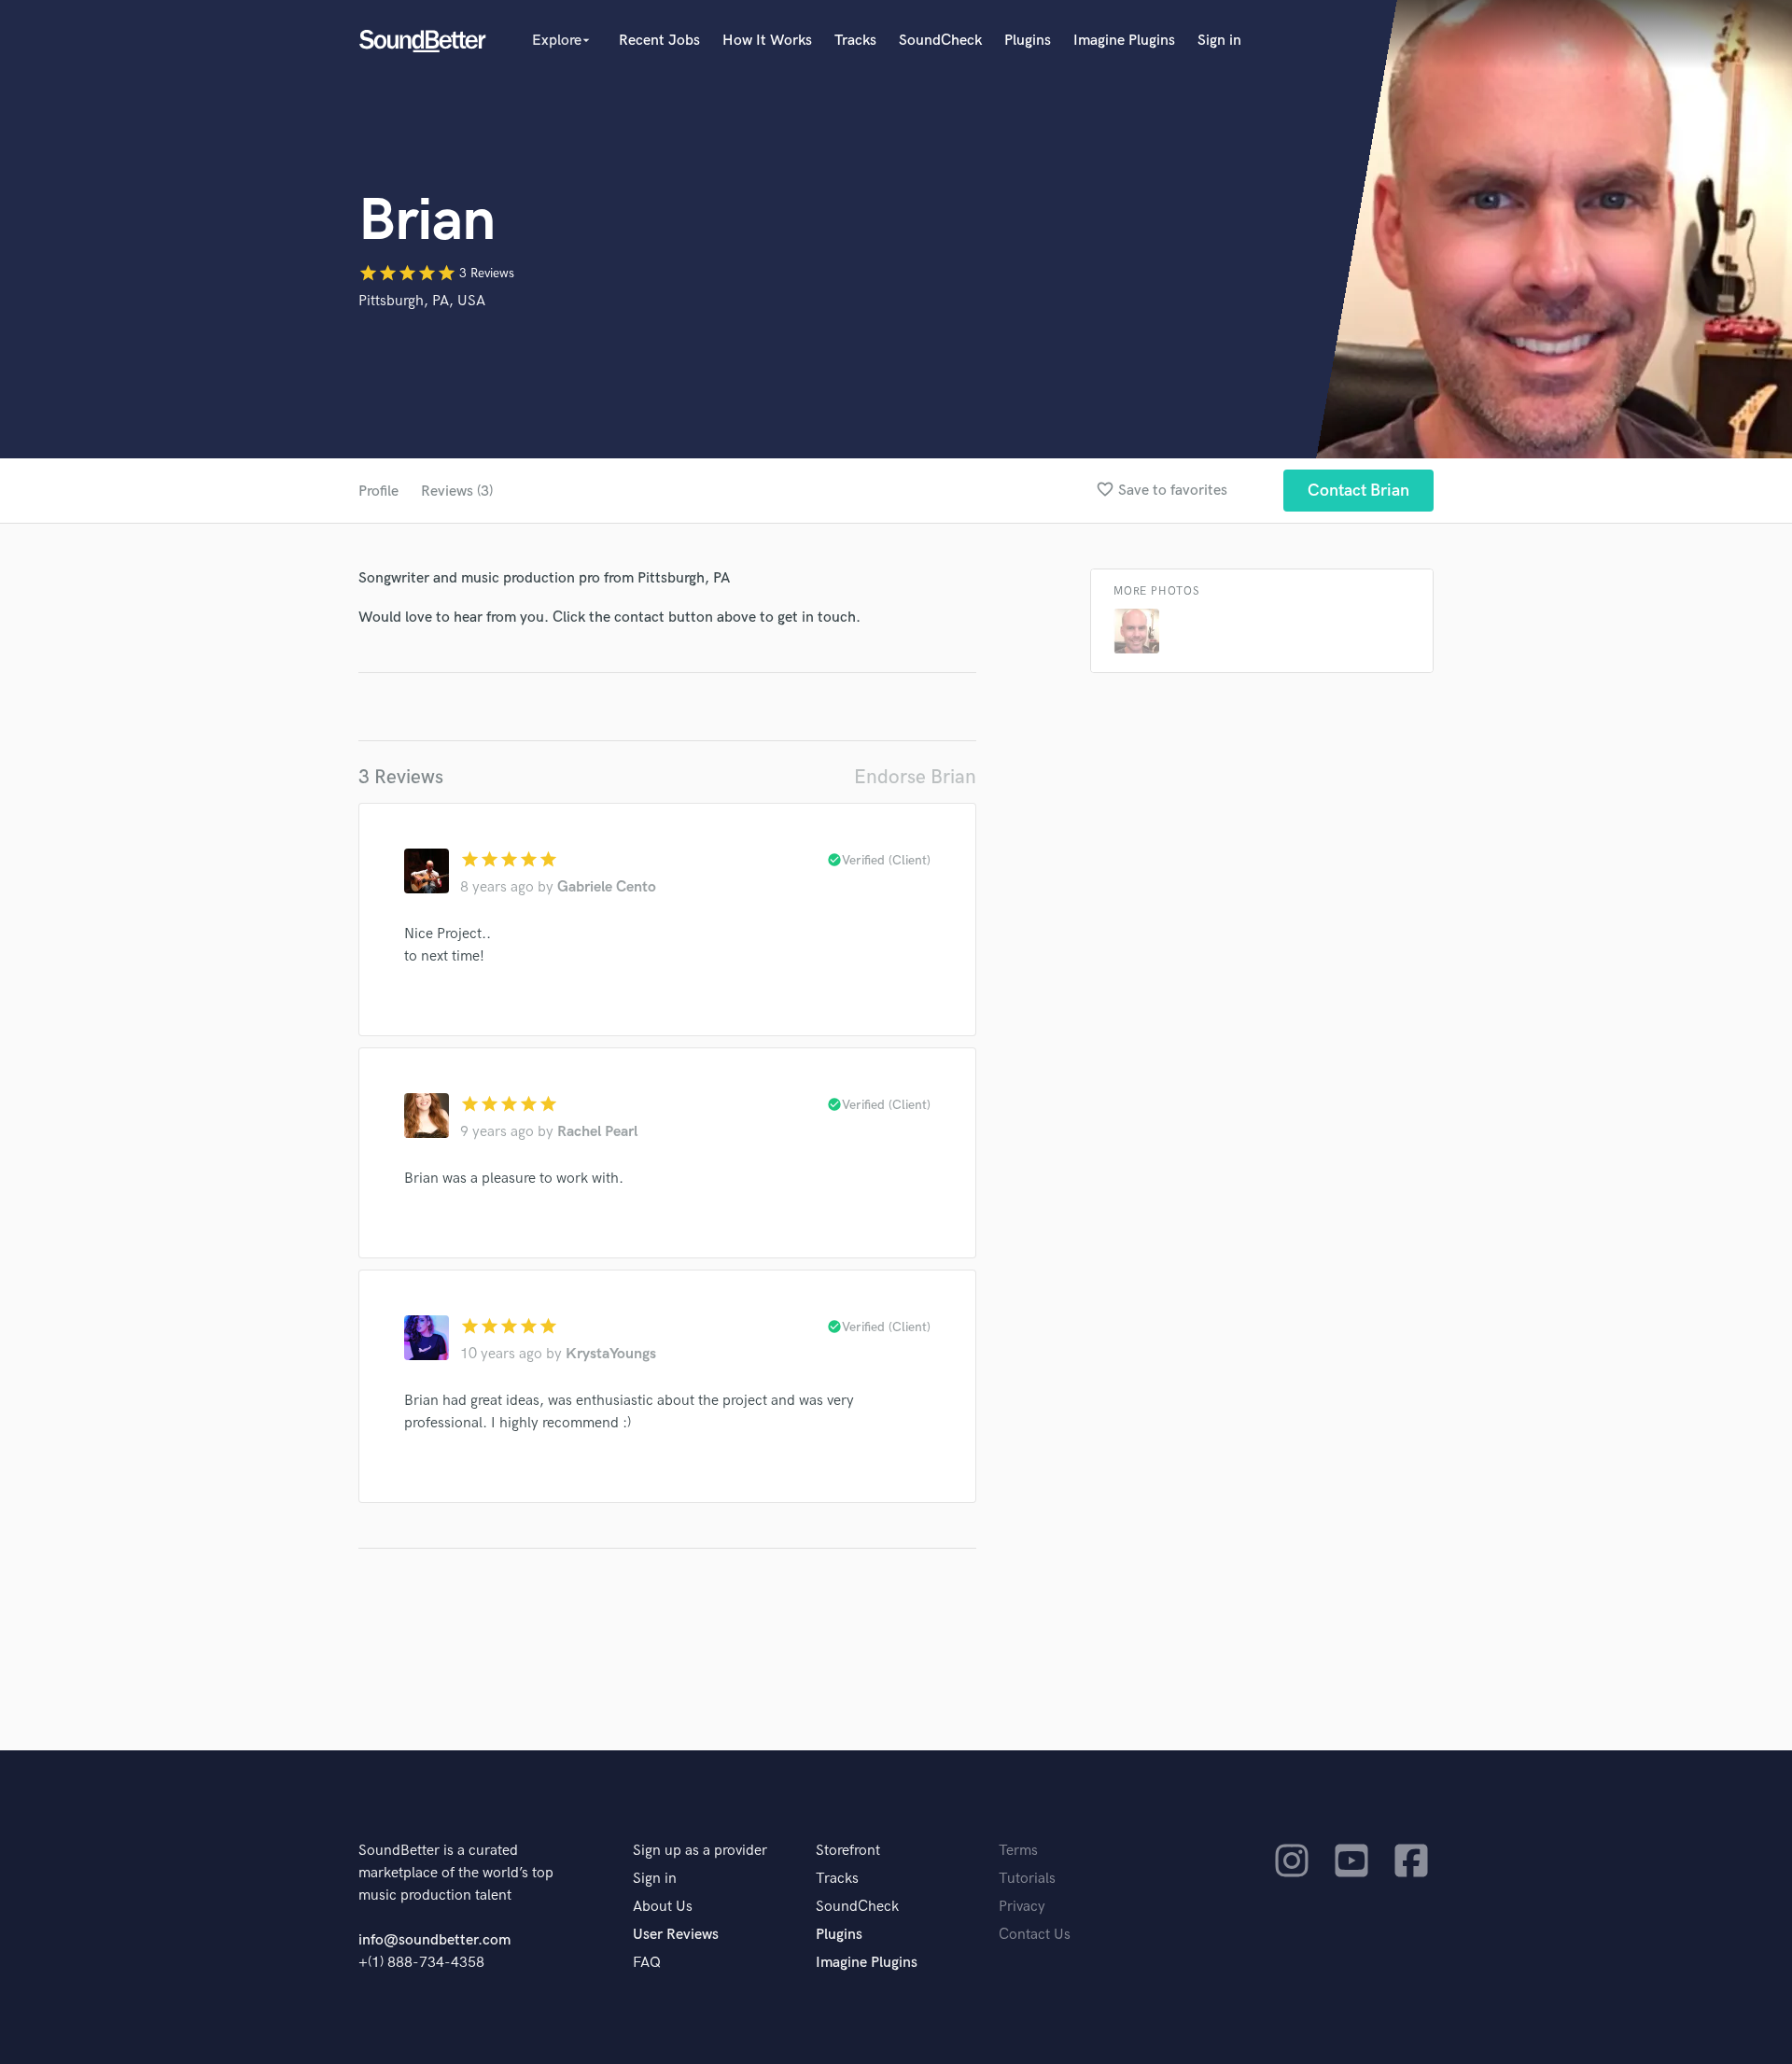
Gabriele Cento (607, 887)
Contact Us (1035, 1935)
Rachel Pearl (597, 1132)
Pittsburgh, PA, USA (422, 301)
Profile (378, 491)
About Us (663, 1907)
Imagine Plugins (1124, 41)
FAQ (647, 1963)
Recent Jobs (659, 41)
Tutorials (1027, 1879)
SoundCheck (940, 41)
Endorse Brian (915, 777)
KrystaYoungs (611, 1354)
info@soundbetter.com (434, 1940)
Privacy (1022, 1907)
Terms (1018, 1851)
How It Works (767, 41)
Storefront (848, 1851)
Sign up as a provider (700, 1851)
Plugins (1028, 41)
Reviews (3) (457, 491)
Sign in (1219, 41)
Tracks (855, 41)
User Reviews (676, 1935)
